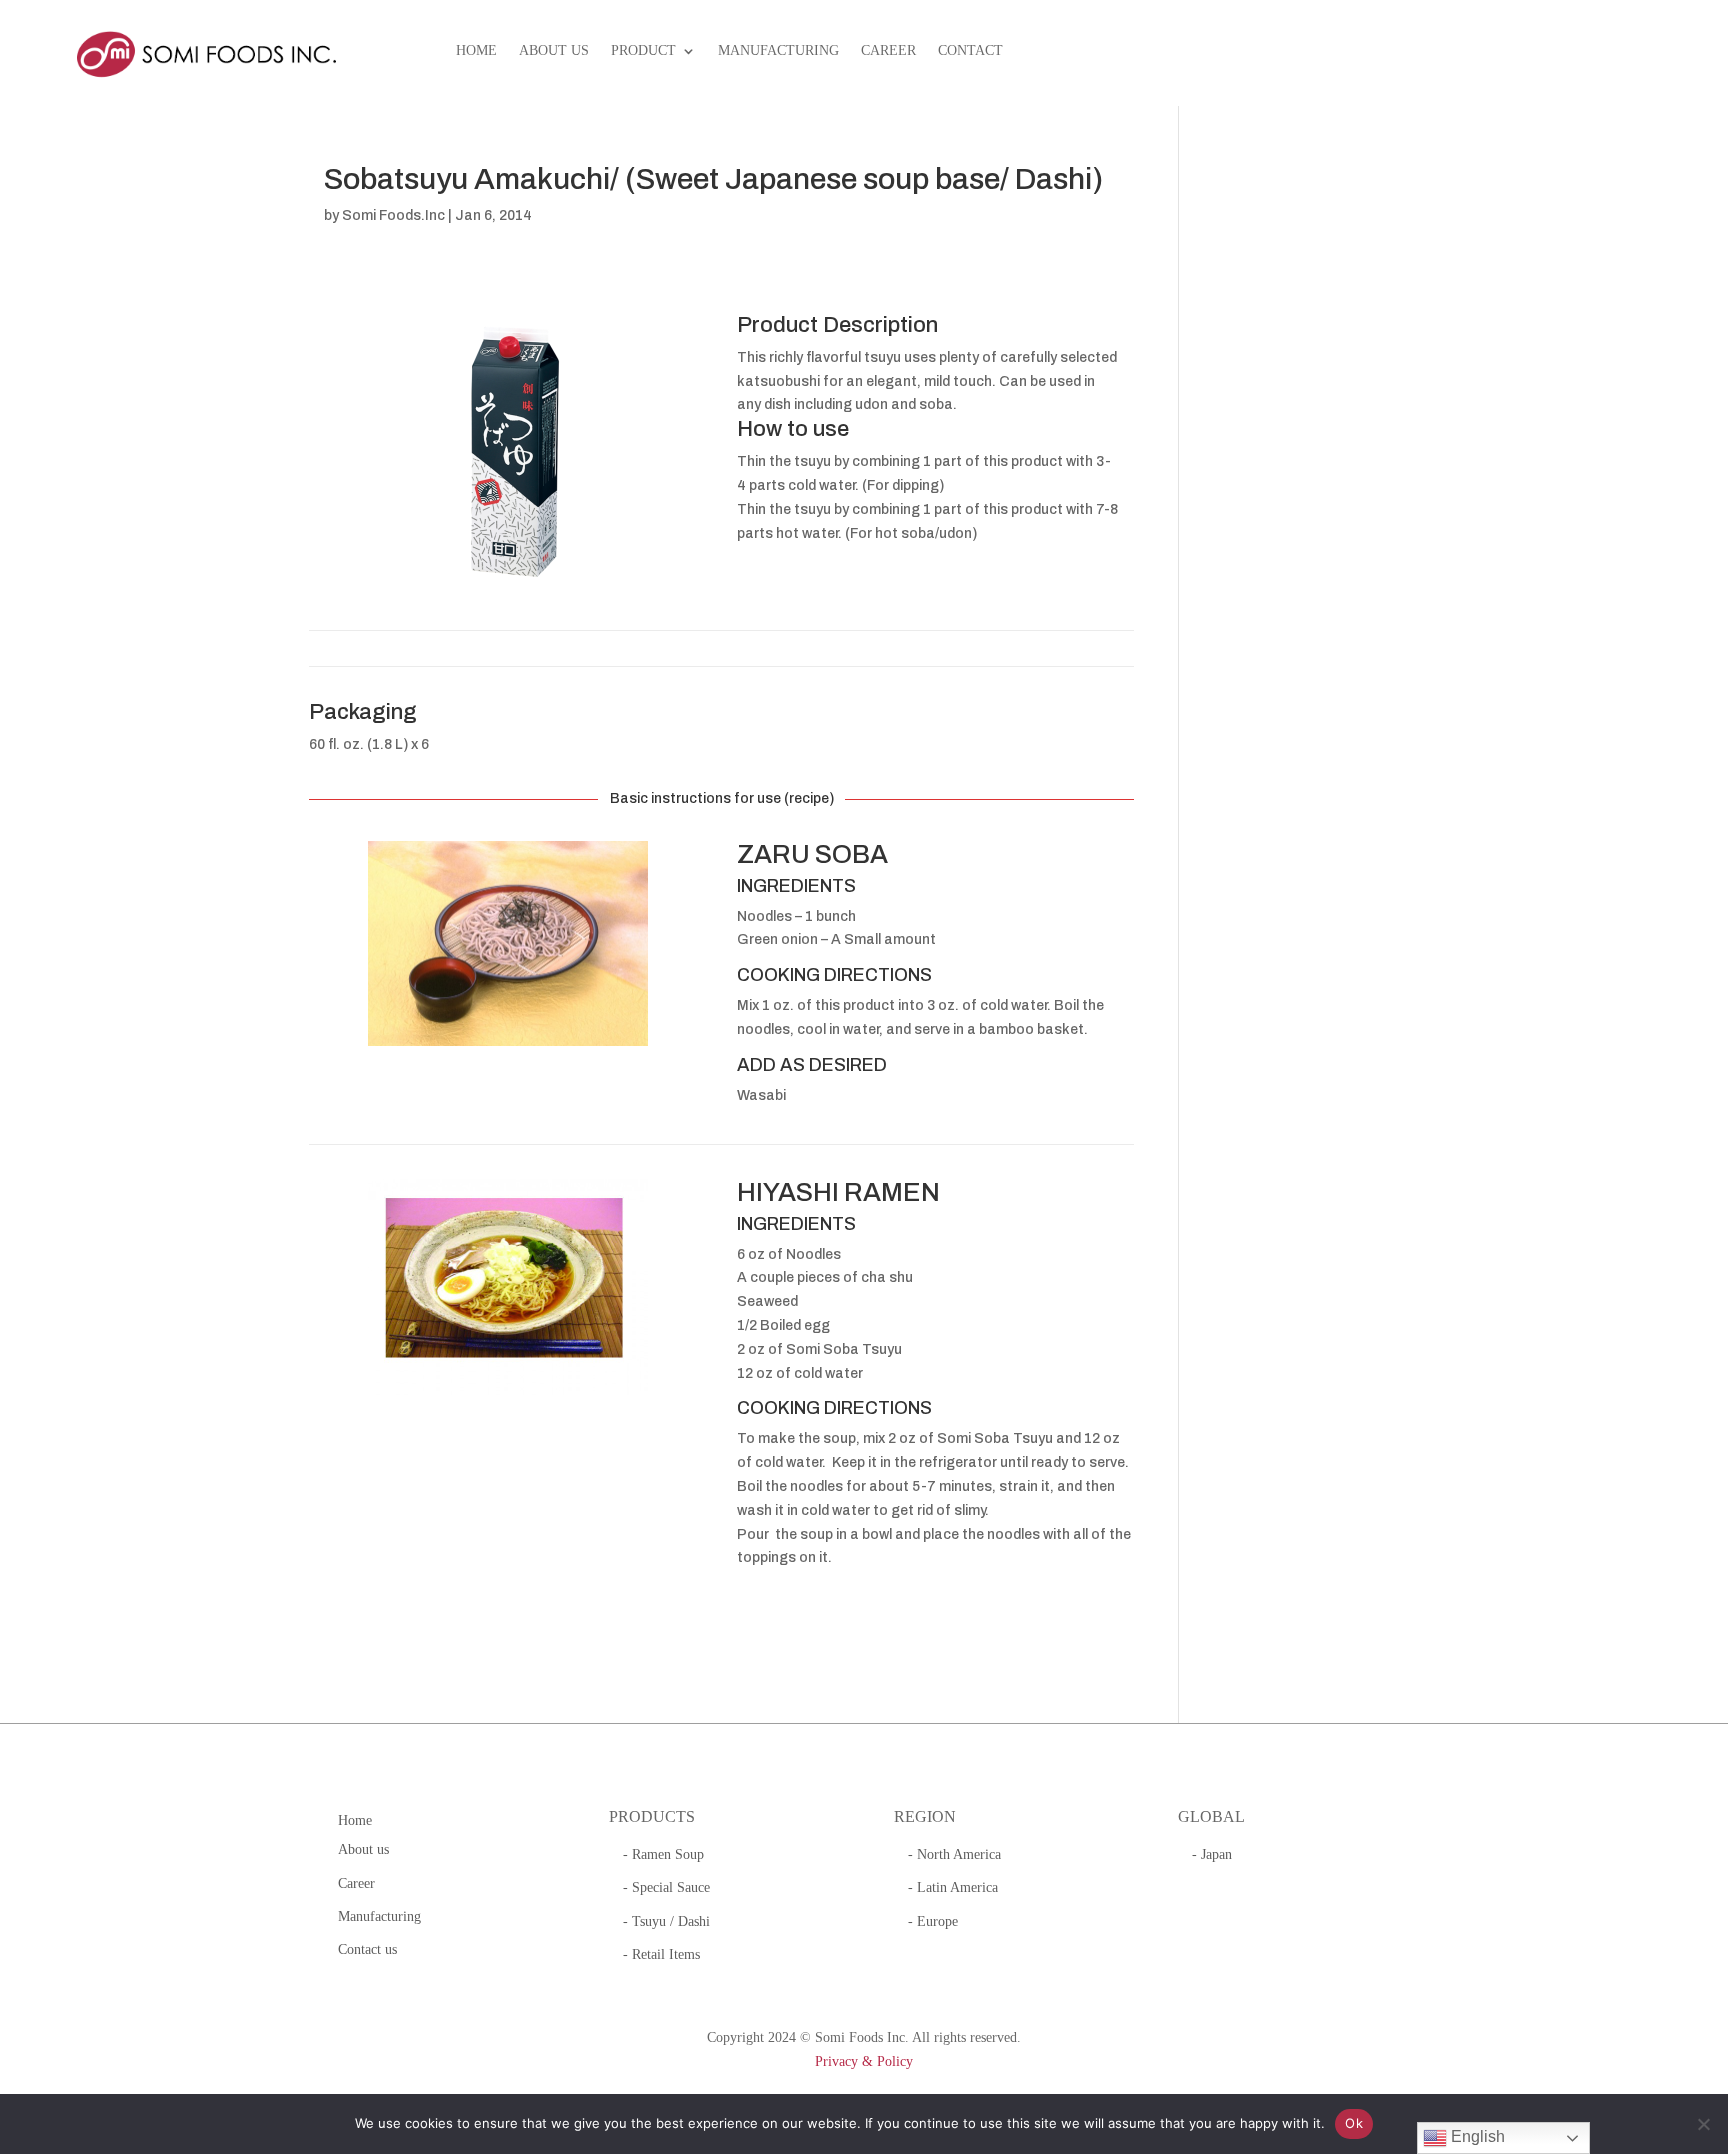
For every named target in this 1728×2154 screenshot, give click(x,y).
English (1476, 2136)
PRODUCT (643, 51)
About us (363, 1849)
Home (355, 1820)
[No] (1703, 2124)
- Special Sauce (666, 1887)
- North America (954, 1854)
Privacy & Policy (864, 2061)
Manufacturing (379, 1916)
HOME (476, 51)
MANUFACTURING (778, 51)
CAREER (888, 51)
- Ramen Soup (663, 1854)
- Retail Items (661, 1954)
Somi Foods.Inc (393, 215)
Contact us (367, 1949)
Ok (1354, 2123)
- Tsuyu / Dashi (666, 1921)
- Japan (1212, 1854)
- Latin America (953, 1887)
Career (356, 1883)
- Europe (933, 1921)
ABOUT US (554, 51)
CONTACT (970, 51)
